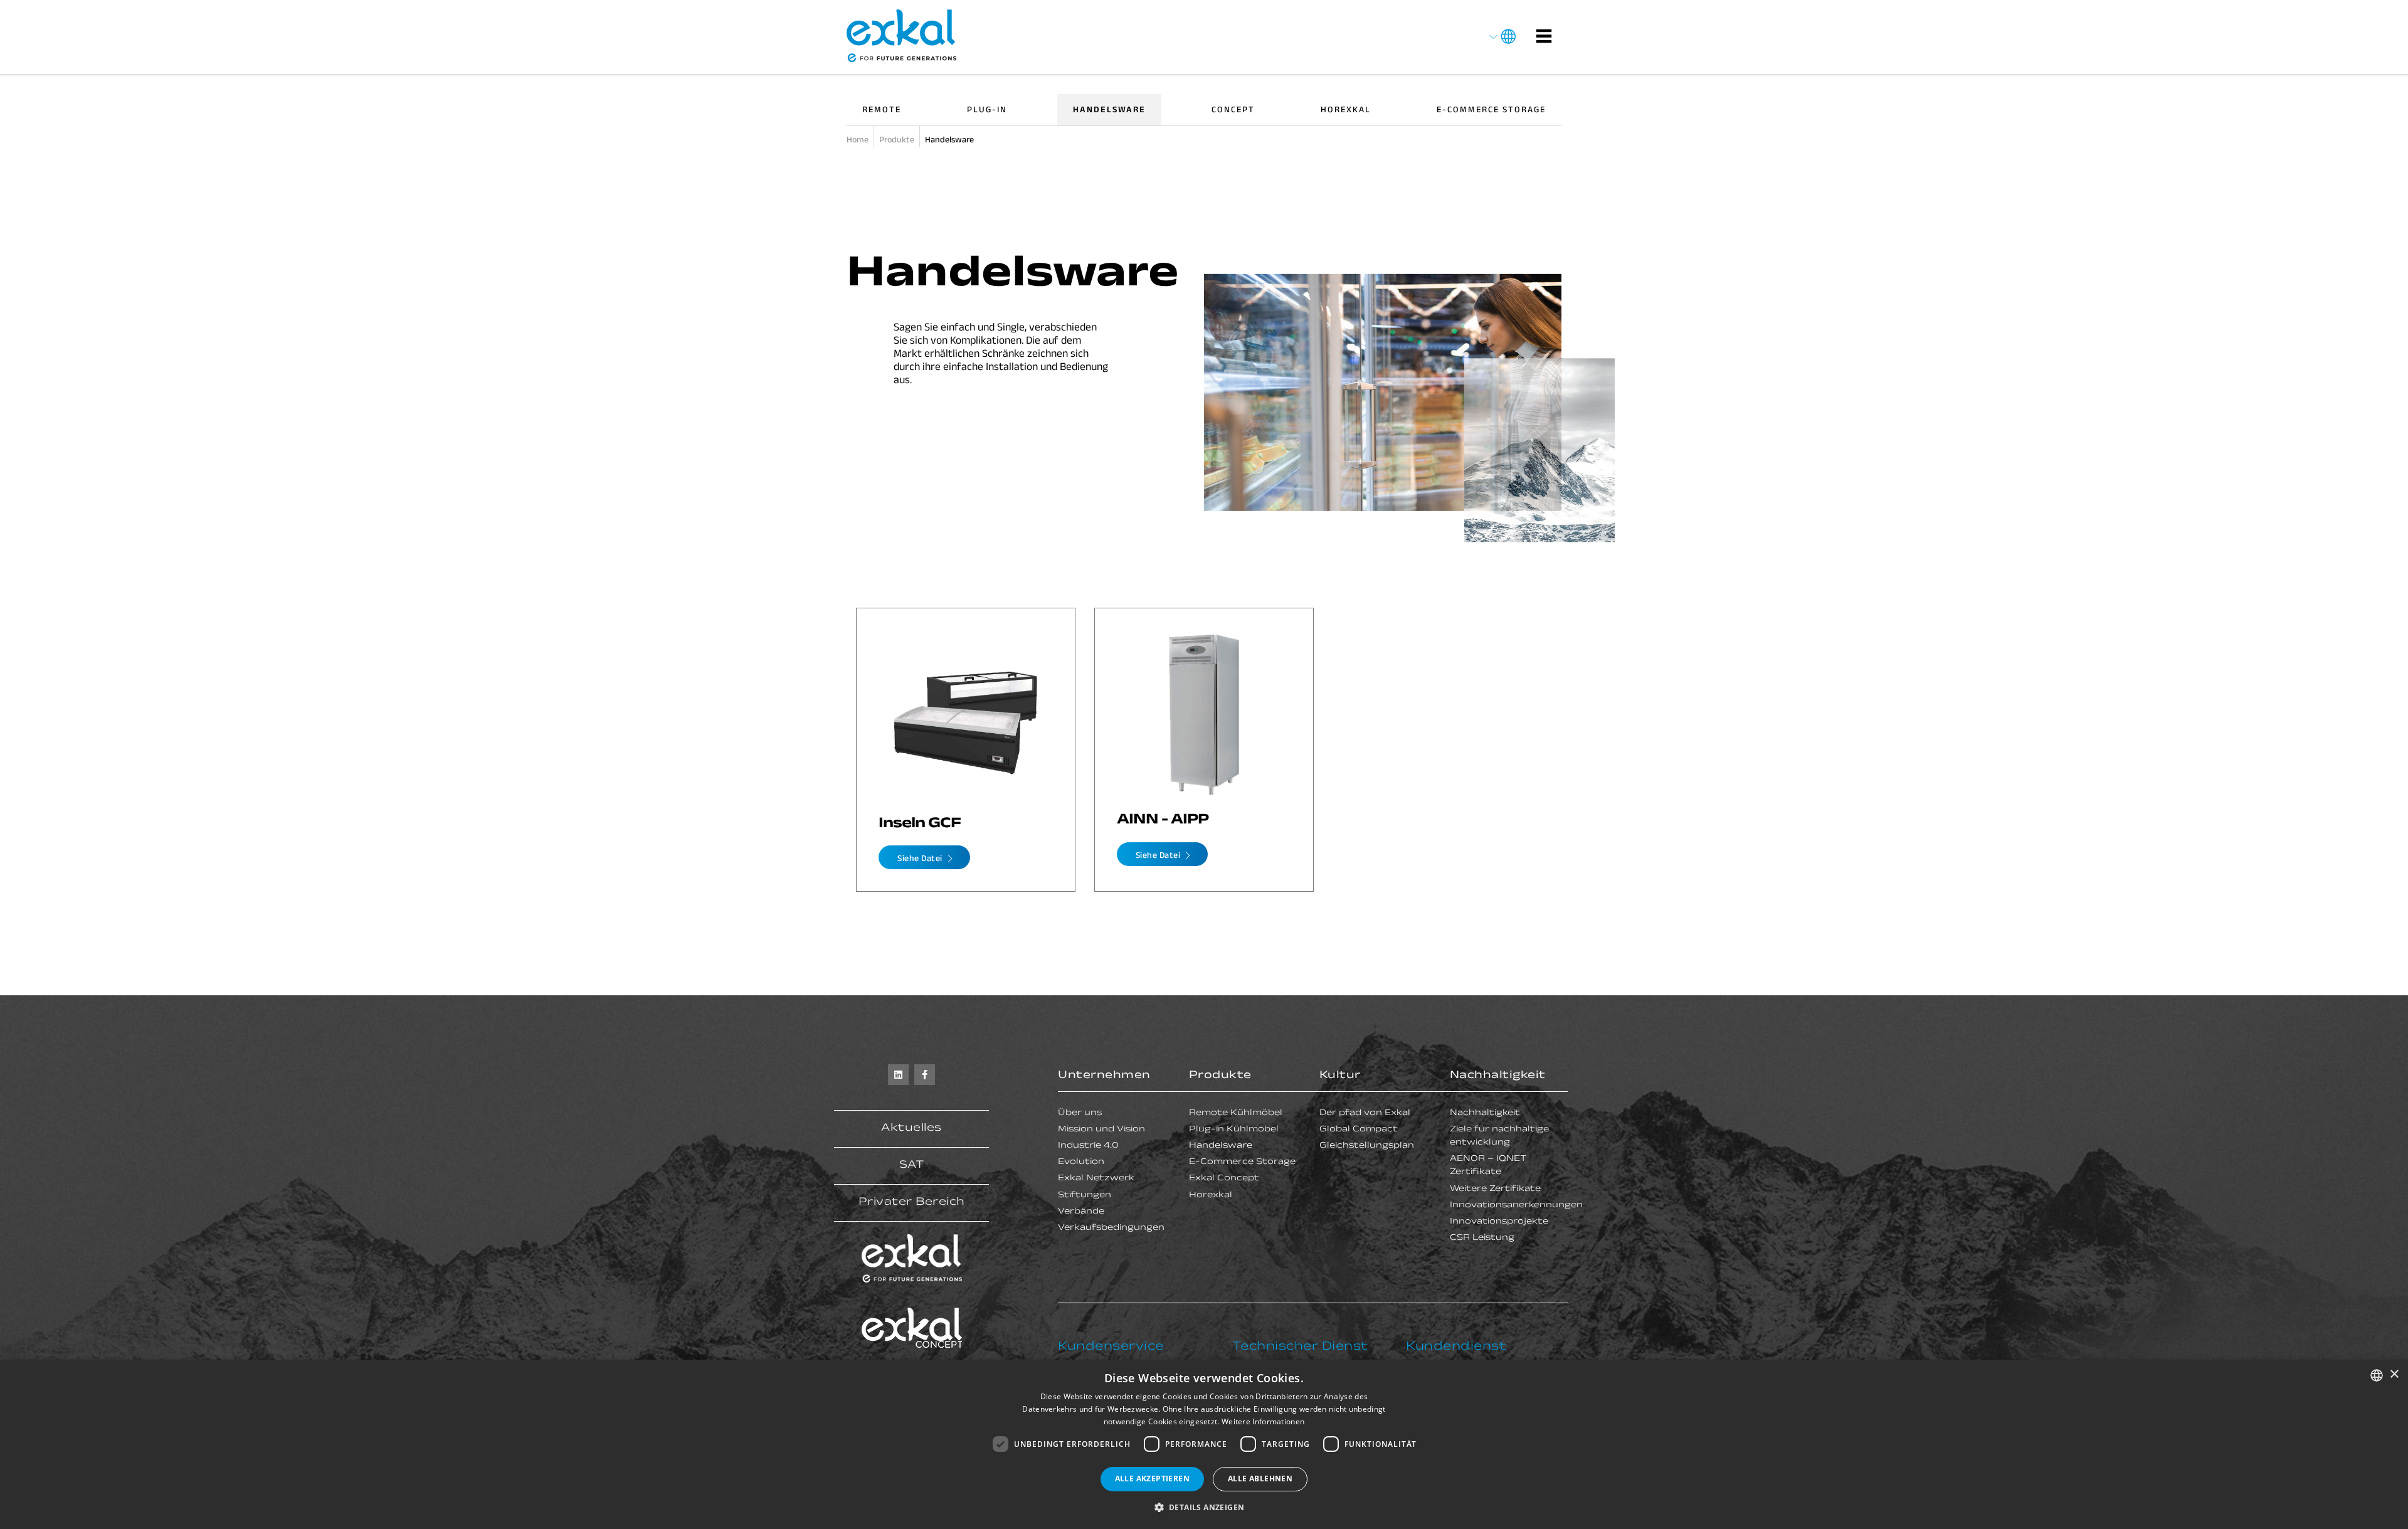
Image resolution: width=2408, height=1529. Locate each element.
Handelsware (1109, 111)
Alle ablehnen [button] (1260, 1479)
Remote (882, 111)
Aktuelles (911, 1129)
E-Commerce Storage (1491, 111)
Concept (1233, 111)
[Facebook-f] (925, 1075)
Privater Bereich (912, 1203)
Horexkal (1346, 111)
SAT (912, 1166)
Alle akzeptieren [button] (1152, 1479)
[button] (1204, 1507)
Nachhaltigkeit (1498, 1076)
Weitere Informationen (1263, 1421)
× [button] (2394, 1374)
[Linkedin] (898, 1075)
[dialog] (1204, 1444)
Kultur (1340, 1076)
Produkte (1220, 1076)
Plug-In (987, 111)
